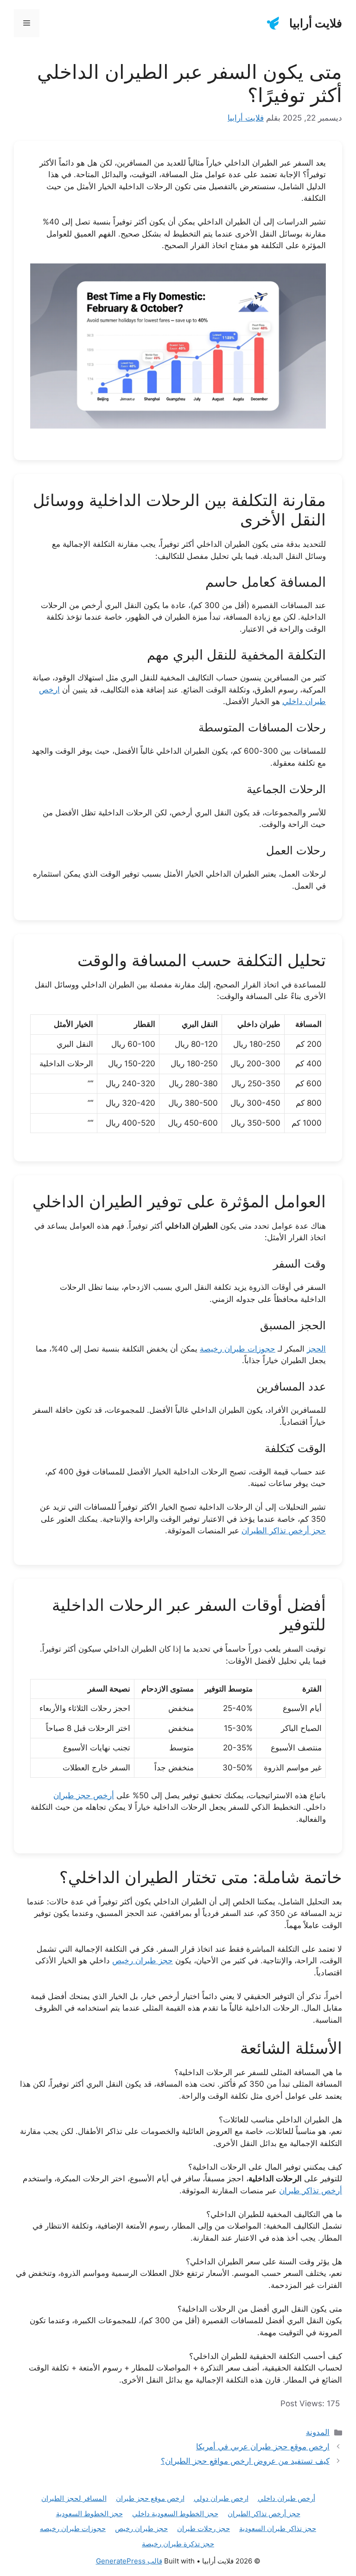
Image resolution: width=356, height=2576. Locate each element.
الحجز (316, 1349)
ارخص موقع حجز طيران (150, 2498)
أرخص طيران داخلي (286, 2498)
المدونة (318, 2432)
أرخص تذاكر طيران (311, 2191)
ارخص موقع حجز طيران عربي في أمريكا (263, 2447)
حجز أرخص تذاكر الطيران (284, 1531)
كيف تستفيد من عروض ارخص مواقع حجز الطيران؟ (245, 2461)
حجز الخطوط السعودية (89, 2514)
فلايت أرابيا (316, 23)
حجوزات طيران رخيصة (238, 1349)
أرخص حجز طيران (84, 1795)
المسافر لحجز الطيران (74, 2498)
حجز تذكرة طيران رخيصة (178, 2544)
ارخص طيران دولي (221, 2498)
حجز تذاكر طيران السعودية (278, 2528)
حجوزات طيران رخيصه (73, 2528)
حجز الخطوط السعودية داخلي (175, 2514)
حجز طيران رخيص (143, 1961)
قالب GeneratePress (129, 2561)
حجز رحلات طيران (203, 2528)
